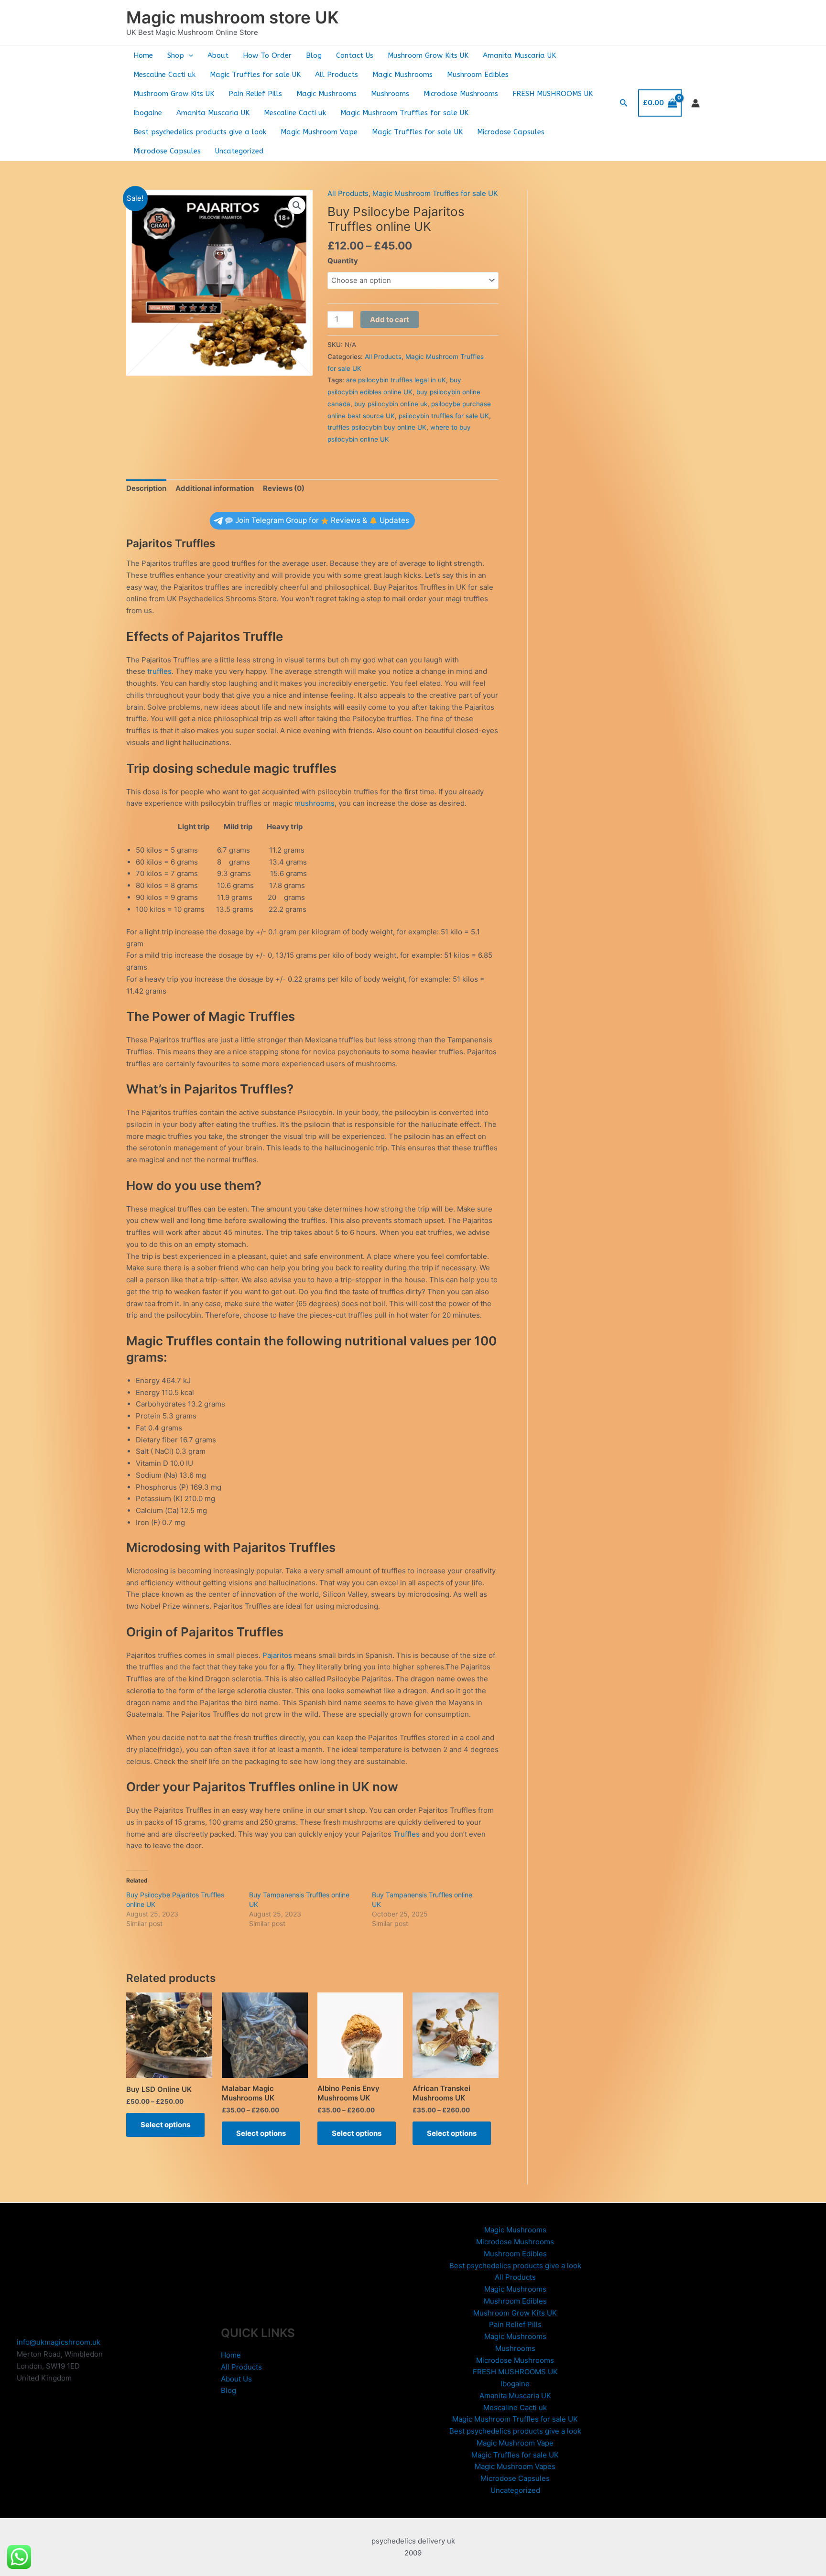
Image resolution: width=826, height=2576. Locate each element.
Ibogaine (148, 113)
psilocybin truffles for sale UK (444, 416)
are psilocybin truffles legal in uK (396, 380)
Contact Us (355, 55)
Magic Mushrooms (402, 75)
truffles (159, 671)
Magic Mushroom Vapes (515, 2466)
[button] (189, 55)
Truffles (407, 1834)
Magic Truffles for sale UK (255, 75)
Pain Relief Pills (255, 94)
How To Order (267, 55)
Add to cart (390, 319)
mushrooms (315, 803)
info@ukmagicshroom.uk (59, 2342)
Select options (165, 2125)
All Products (337, 75)
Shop (176, 55)
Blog (314, 55)
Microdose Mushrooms (461, 94)
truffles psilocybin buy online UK (377, 427)
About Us (236, 2379)
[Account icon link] (696, 103)
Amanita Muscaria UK (519, 55)
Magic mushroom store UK (233, 17)
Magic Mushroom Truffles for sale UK (404, 113)
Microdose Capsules (511, 132)
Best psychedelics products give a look (200, 132)
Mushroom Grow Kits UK (428, 55)
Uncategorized (239, 151)
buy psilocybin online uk (391, 404)
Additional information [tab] (215, 488)
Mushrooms (390, 94)
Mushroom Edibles (478, 75)
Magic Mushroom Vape (319, 132)
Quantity (343, 261)
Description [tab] (146, 488)
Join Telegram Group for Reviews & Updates (322, 520)
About (218, 55)
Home (143, 55)
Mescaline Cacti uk (164, 75)
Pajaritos (277, 1655)
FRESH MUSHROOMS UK (553, 94)
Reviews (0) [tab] (284, 488)
